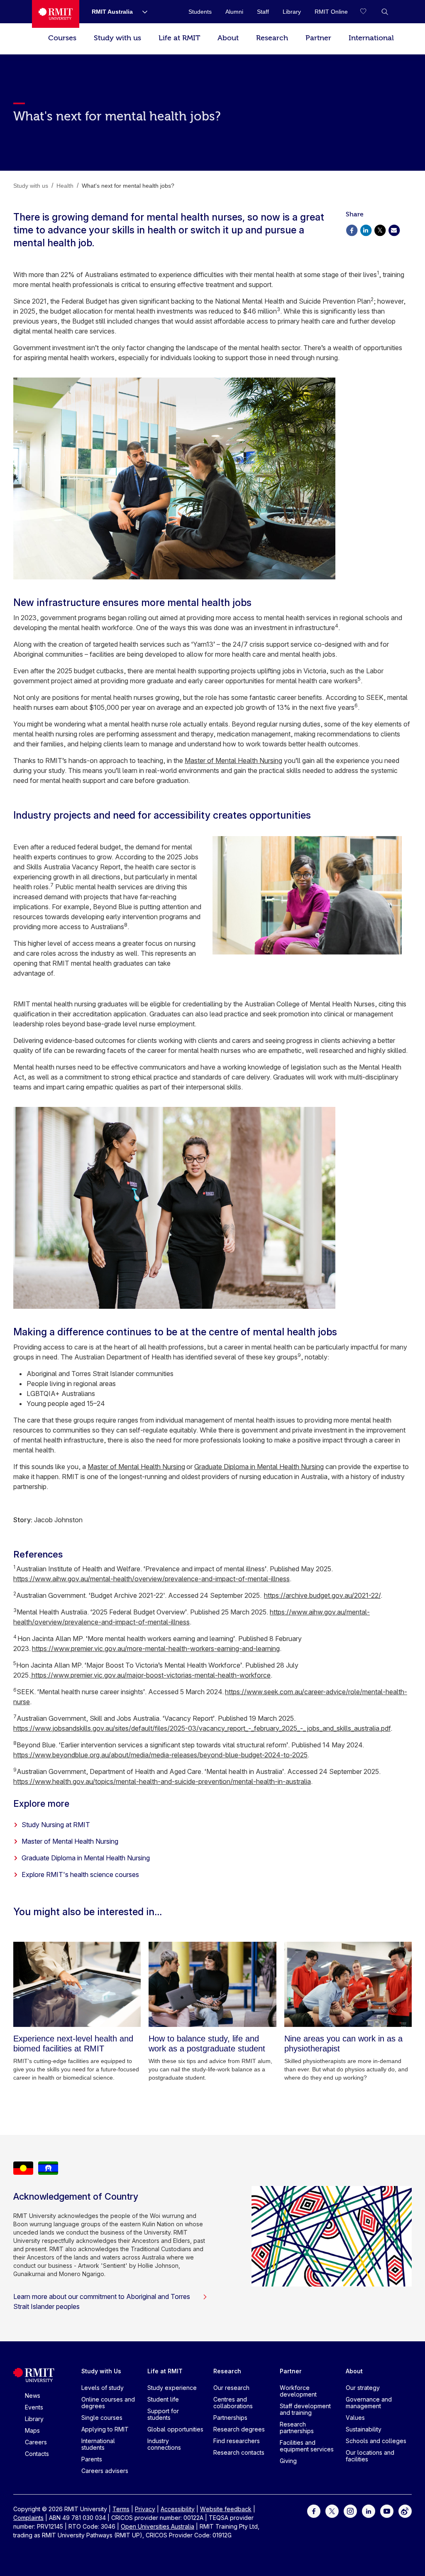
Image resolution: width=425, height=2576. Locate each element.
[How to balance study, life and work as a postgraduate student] (212, 1984)
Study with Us (101, 2371)
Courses (62, 38)
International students (98, 2444)
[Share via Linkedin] (366, 229)
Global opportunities (175, 2429)
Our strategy (363, 2388)
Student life (163, 2399)
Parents (92, 2459)
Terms (121, 2509)
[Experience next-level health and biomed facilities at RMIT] (77, 1984)
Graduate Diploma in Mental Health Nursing (259, 1467)
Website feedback (226, 2509)
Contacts (37, 2454)
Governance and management (369, 2403)
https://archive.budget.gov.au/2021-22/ (322, 1595)
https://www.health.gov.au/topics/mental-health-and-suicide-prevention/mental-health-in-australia (162, 1781)
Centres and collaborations (233, 2403)
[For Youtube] (387, 2510)
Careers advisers (105, 2471)
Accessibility (178, 2509)
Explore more (41, 1803)
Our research (231, 2388)
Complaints (28, 2518)
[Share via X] (380, 229)
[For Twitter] (332, 2510)
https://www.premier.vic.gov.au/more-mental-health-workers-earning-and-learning (156, 1649)
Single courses (102, 2418)
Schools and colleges (376, 2441)
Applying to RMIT (105, 2429)
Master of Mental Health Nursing (233, 761)
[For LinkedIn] (369, 2510)
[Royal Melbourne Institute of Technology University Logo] (56, 14)
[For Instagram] (350, 2510)
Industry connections (164, 2444)
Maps (32, 2430)
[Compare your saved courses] (368, 12)
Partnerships (230, 2418)
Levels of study (103, 2388)
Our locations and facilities (370, 2456)
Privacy (145, 2509)
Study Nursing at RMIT (56, 1825)
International (371, 38)
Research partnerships (297, 2428)
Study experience (172, 2388)
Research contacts (239, 2452)
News (33, 2396)
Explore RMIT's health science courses (80, 1874)
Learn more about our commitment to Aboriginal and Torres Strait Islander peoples (102, 2301)
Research (272, 38)
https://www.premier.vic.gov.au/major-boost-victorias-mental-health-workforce (150, 1675)
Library (34, 2419)
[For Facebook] (314, 2510)
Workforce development (298, 2391)
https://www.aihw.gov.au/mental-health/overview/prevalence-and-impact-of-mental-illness (151, 1579)
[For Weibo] (405, 2510)
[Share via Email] (394, 229)
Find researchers (237, 2441)
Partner (318, 38)
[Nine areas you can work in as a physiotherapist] (348, 1984)
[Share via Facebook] (352, 229)
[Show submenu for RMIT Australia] (142, 12)
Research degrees (239, 2429)
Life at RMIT (179, 38)
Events (34, 2407)
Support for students (163, 2414)
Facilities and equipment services (307, 2446)
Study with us (117, 38)
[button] (385, 12)
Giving (288, 2461)
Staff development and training (305, 2409)
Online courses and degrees (108, 2403)
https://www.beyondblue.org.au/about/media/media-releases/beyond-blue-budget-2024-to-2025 (160, 1755)
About (228, 38)
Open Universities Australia (158, 2526)
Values (355, 2418)
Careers (36, 2442)
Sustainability (364, 2429)
